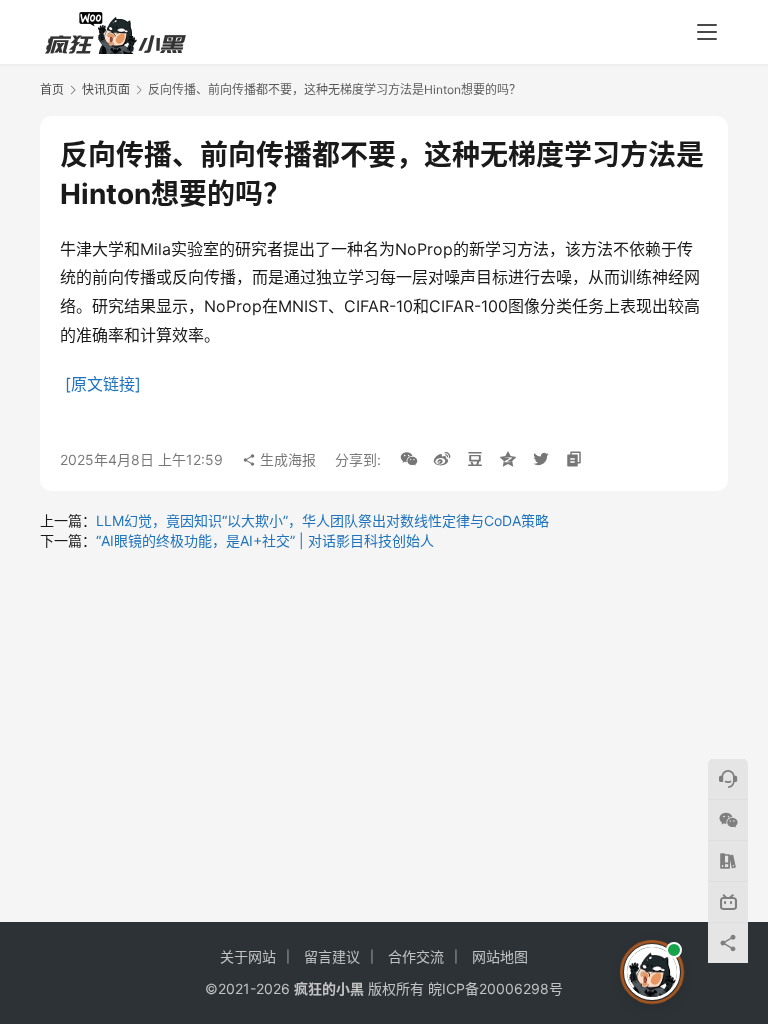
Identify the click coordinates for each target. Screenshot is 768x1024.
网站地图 (500, 956)
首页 (52, 89)
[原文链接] (103, 384)
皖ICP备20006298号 (495, 988)
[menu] (707, 32)
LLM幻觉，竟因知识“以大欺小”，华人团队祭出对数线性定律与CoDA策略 (322, 520)
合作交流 (416, 956)
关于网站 (248, 956)
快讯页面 (106, 89)
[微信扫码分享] (409, 460)
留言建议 (332, 956)
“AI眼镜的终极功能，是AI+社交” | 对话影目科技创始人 (265, 540)
